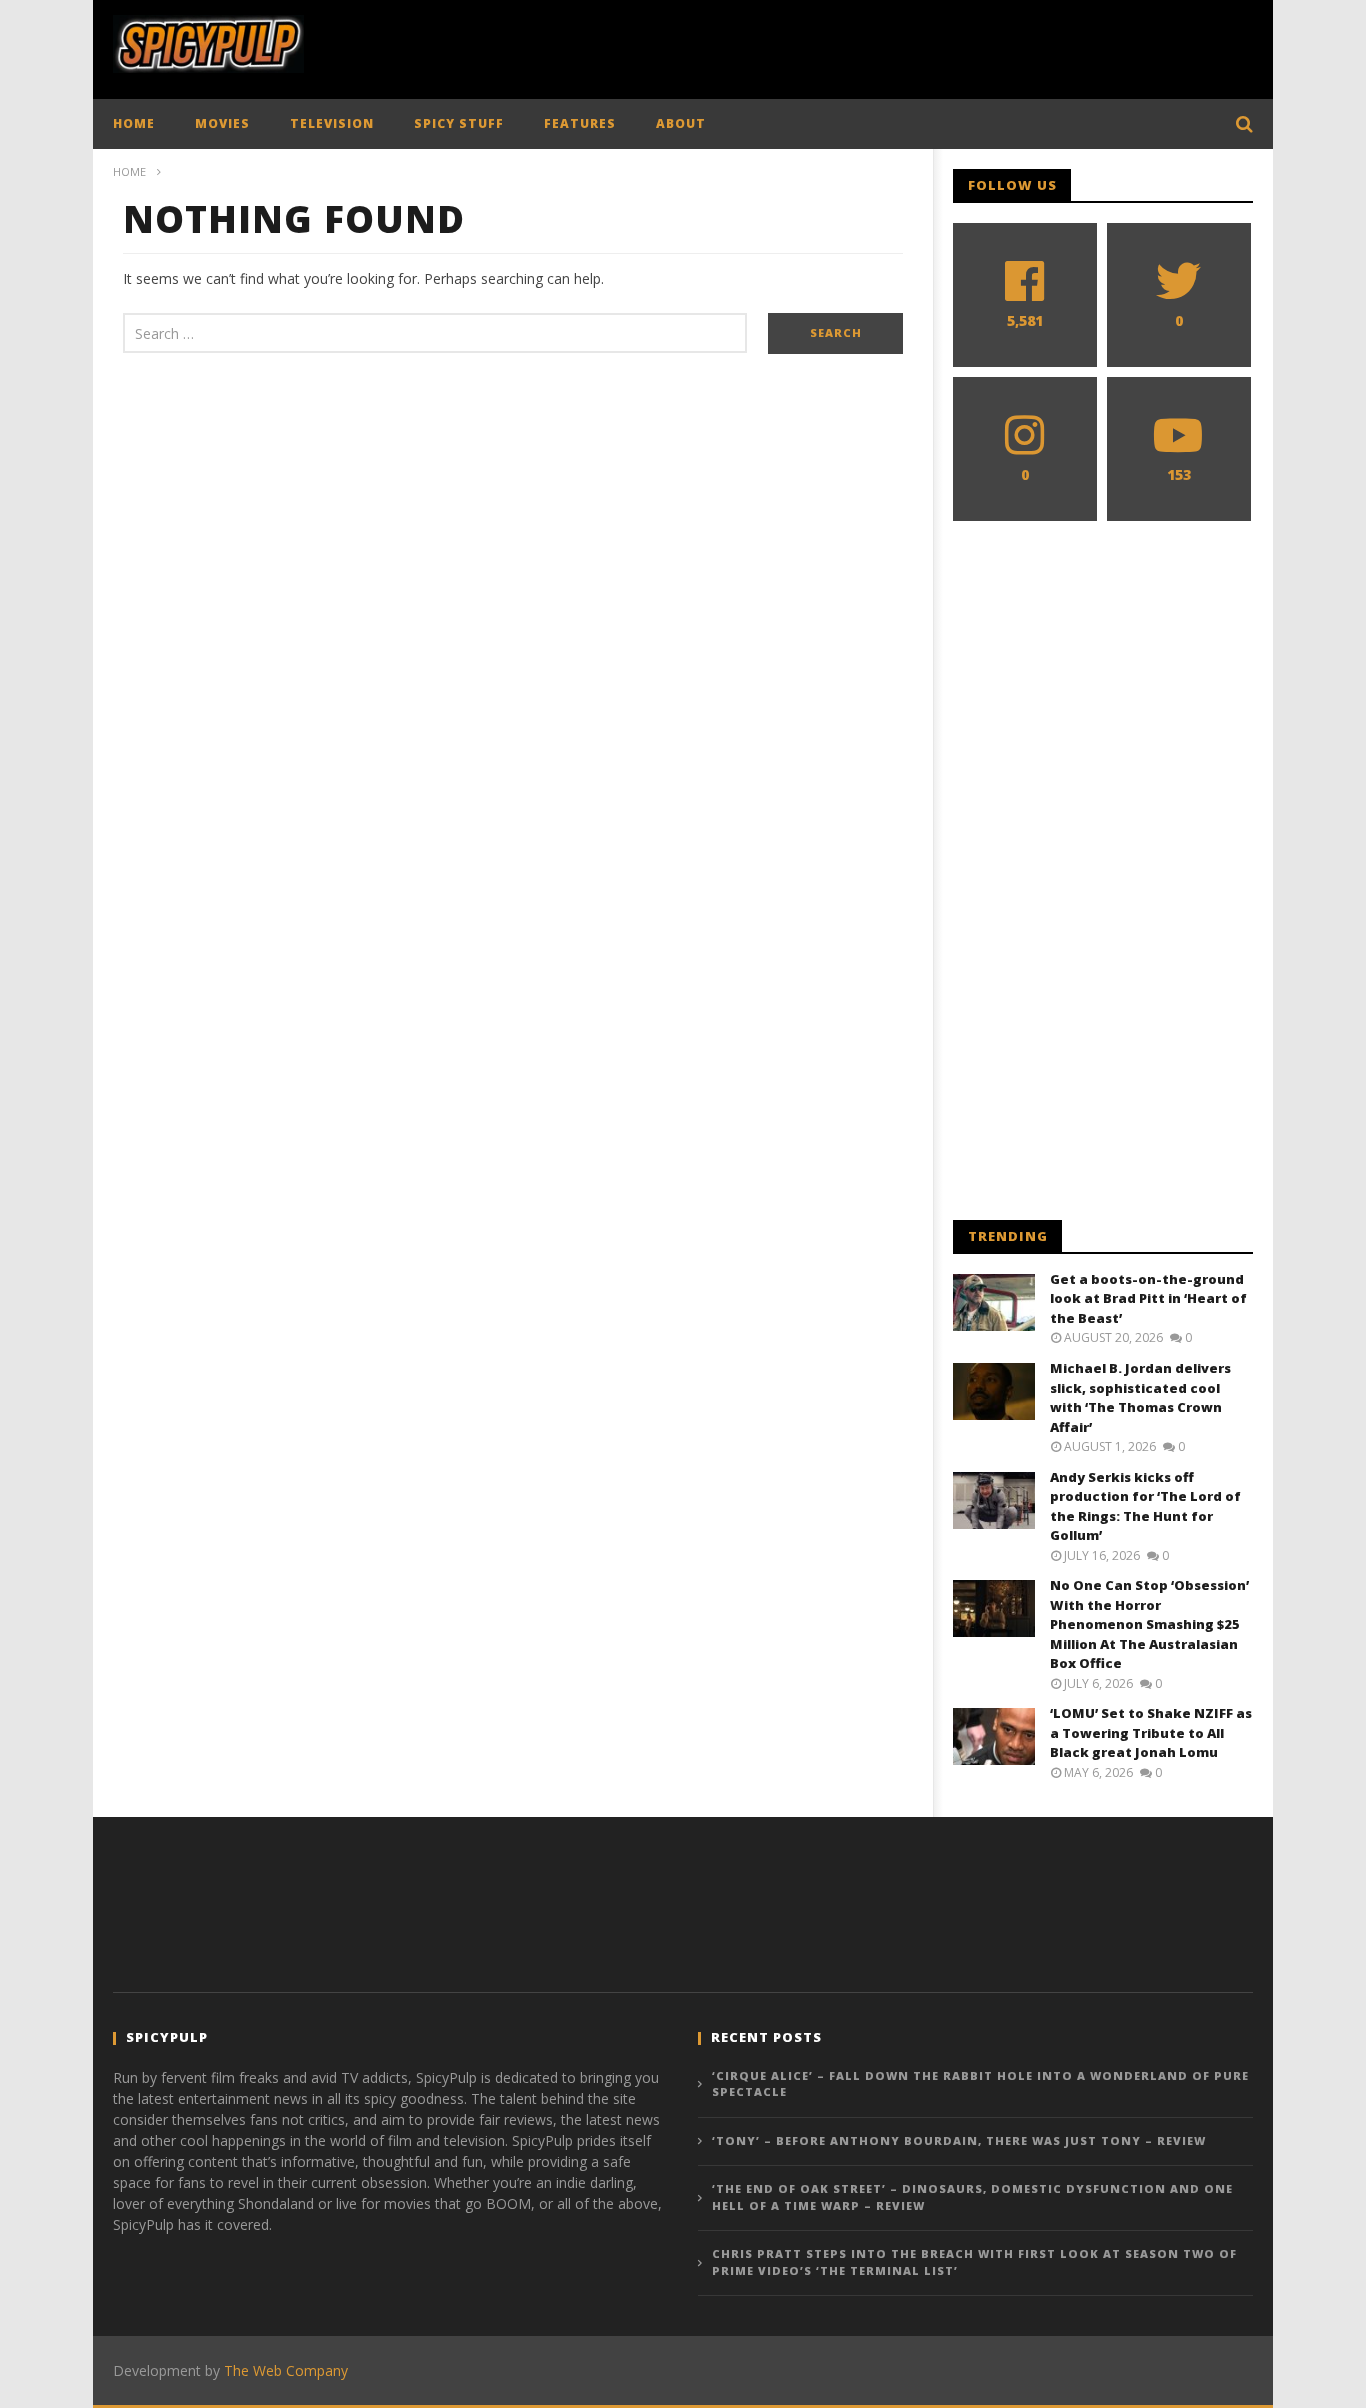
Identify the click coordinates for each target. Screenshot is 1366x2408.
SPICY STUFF (459, 123)
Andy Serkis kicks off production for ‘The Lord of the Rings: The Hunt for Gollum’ (1145, 1506)
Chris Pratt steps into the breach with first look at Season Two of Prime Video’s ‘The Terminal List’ (974, 2262)
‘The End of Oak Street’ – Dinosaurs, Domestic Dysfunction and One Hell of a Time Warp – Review (972, 2197)
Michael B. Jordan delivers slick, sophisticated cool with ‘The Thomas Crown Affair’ (1140, 1397)
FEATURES (580, 123)
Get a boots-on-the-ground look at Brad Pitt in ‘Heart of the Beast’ (1148, 1298)
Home (129, 171)
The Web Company (286, 2370)
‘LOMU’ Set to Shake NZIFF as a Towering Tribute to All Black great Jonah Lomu (1151, 1732)
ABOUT (681, 123)
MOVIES (222, 123)
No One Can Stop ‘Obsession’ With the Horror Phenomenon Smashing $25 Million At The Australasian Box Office (1149, 1624)
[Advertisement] (889, 45)
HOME (134, 123)
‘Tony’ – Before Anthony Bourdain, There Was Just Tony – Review (959, 2140)
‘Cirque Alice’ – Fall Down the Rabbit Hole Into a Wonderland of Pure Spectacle (980, 2084)
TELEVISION (332, 123)
